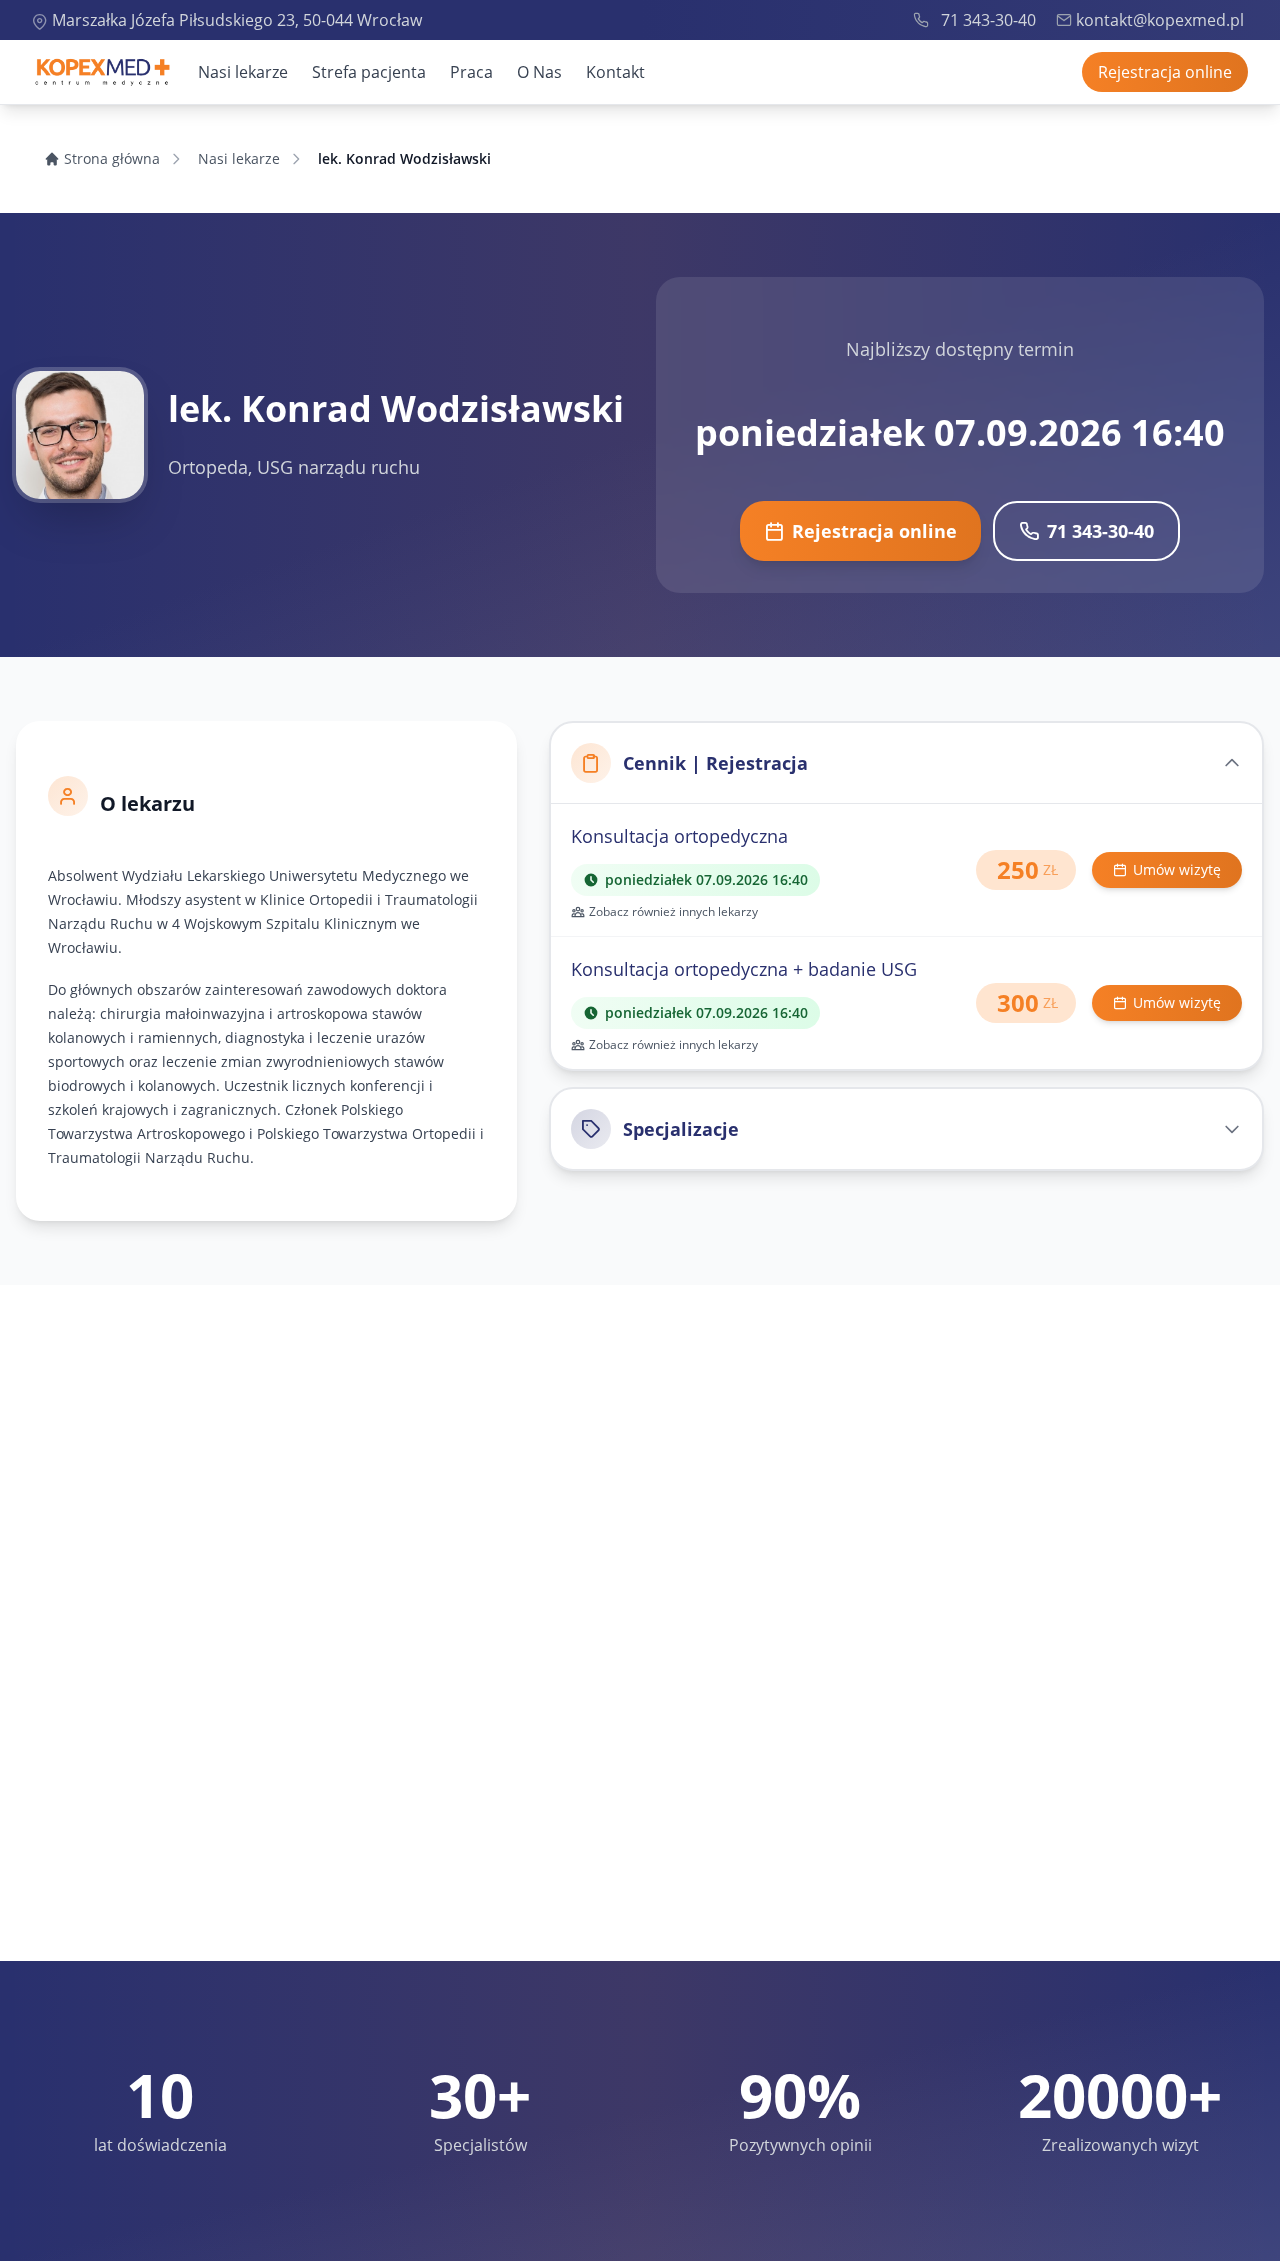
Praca (471, 72)
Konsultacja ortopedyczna (679, 836)
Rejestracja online (1165, 72)
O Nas (539, 72)
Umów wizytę (1177, 869)
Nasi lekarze (243, 72)
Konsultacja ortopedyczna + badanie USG (744, 969)
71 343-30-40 (988, 20)
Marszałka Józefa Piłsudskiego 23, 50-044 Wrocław (237, 20)
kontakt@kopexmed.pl (1160, 20)
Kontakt (615, 72)
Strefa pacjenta (369, 72)
